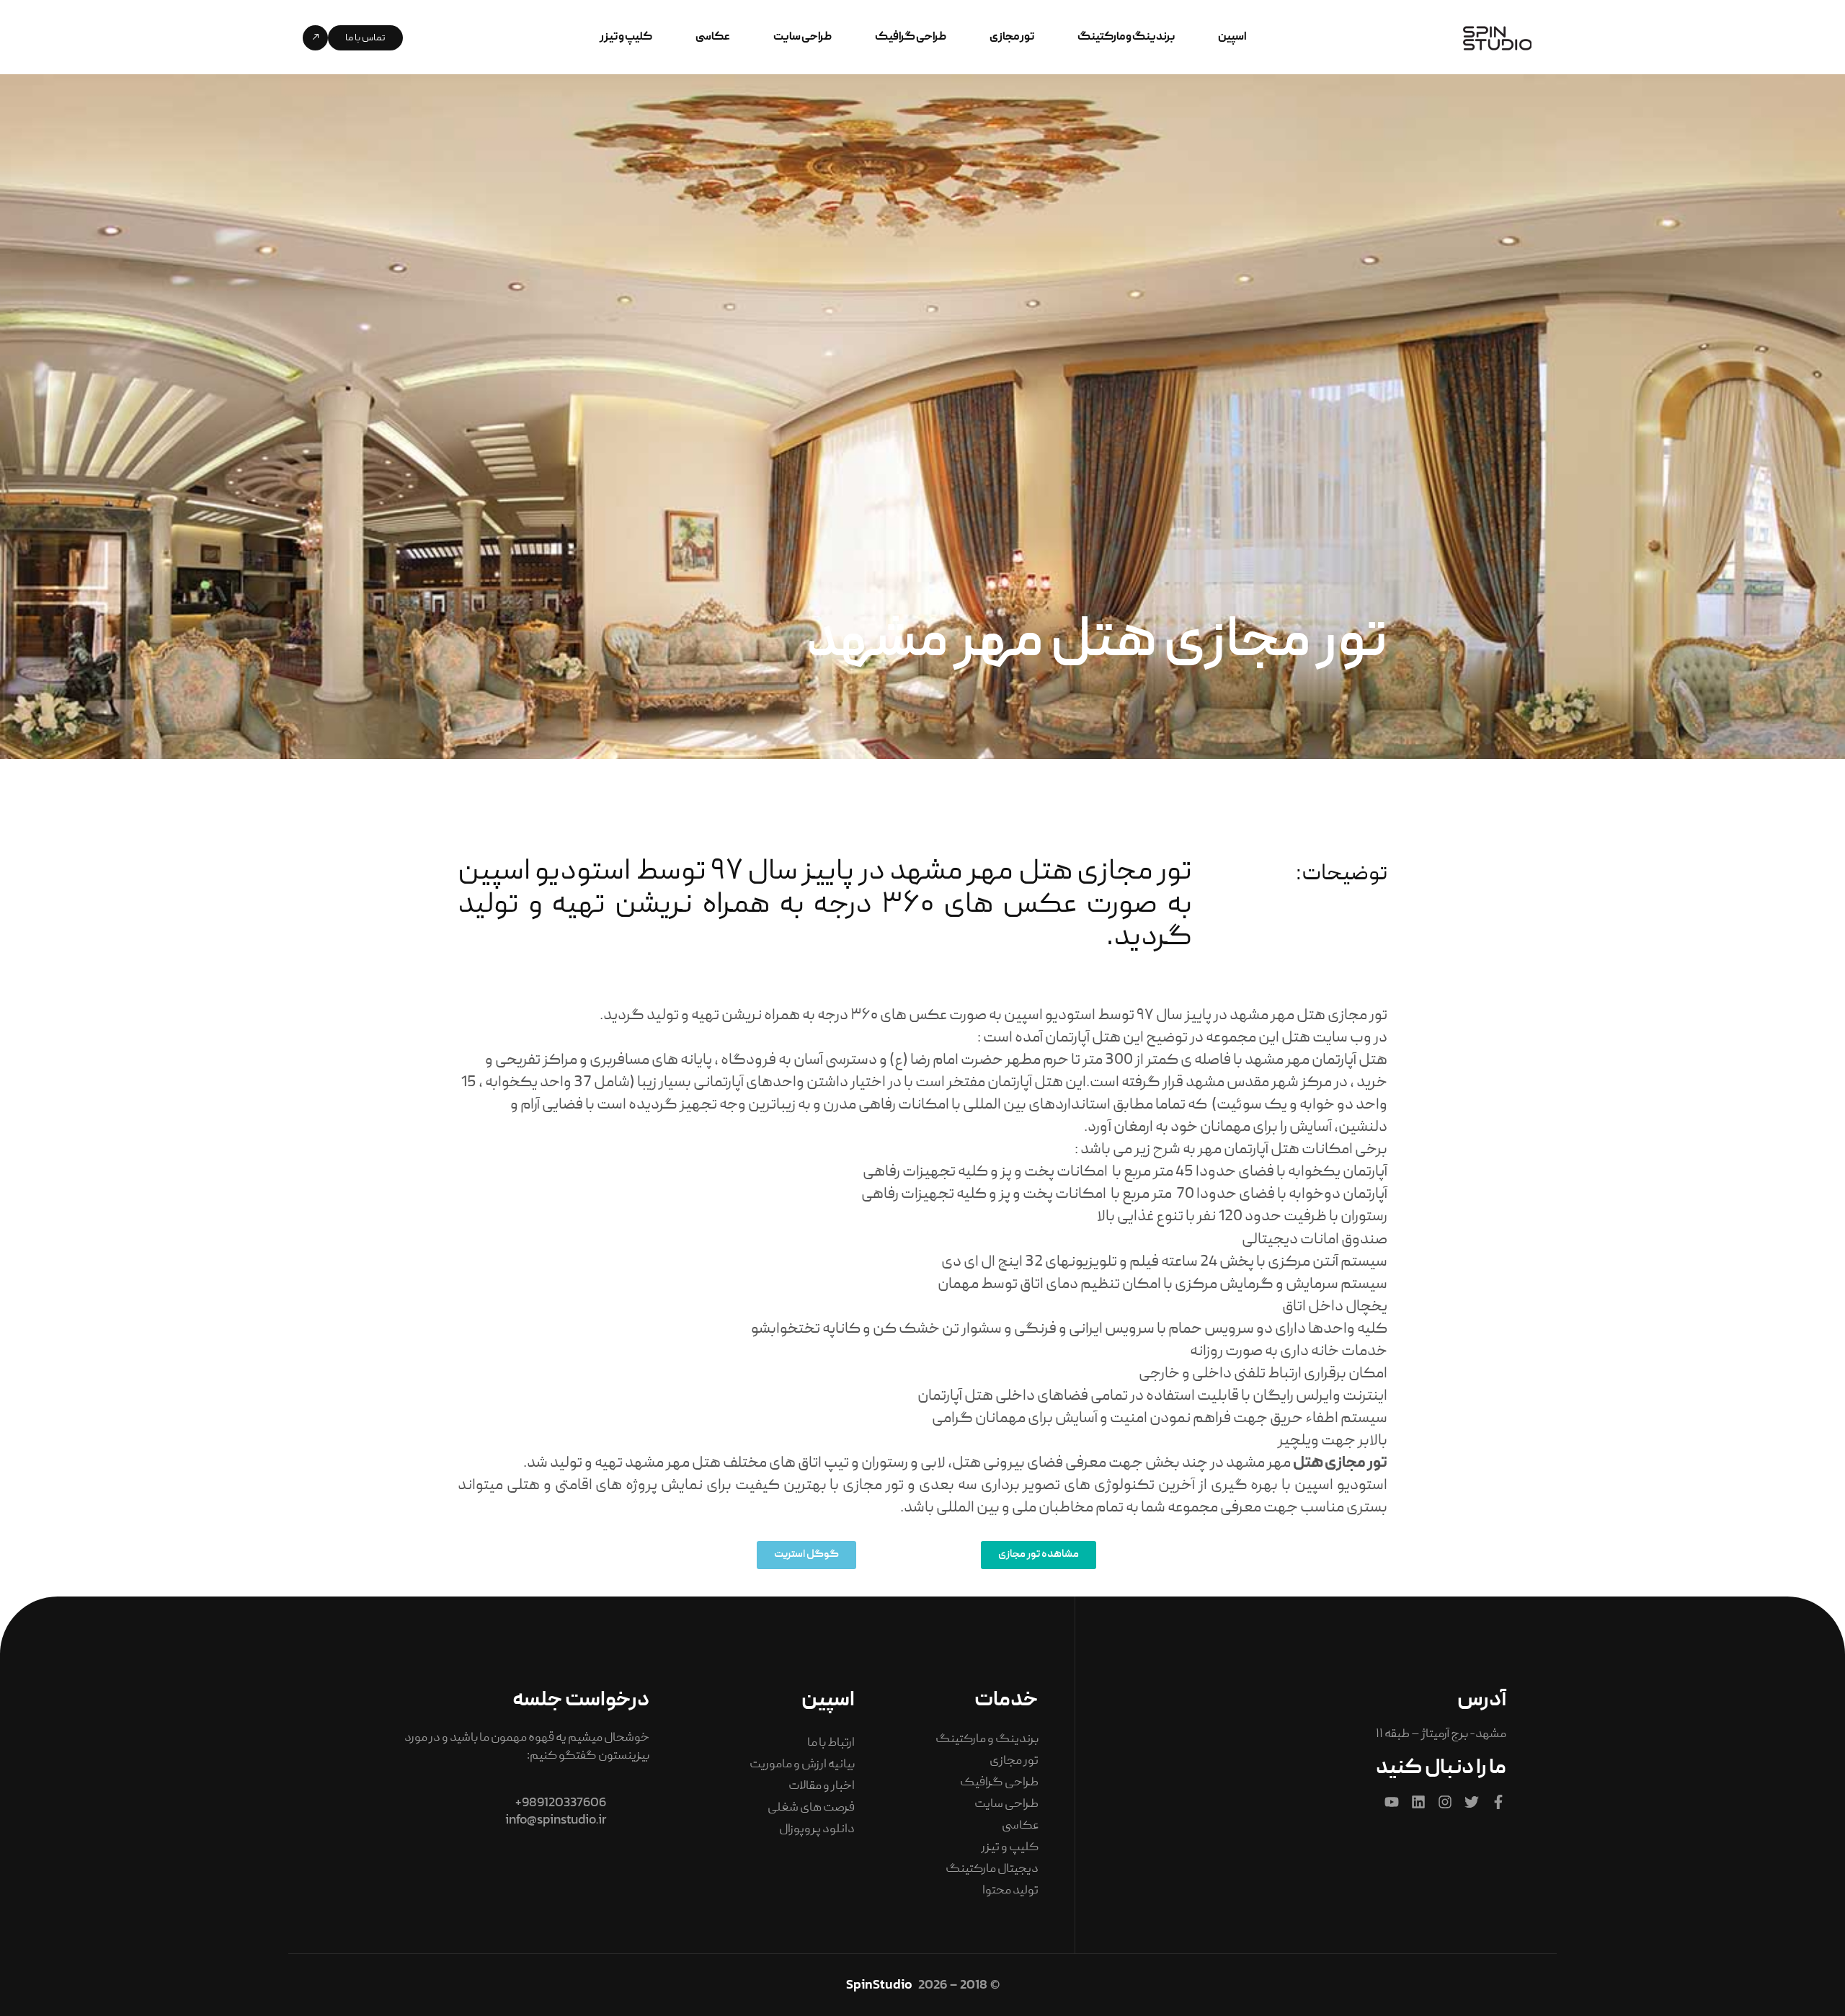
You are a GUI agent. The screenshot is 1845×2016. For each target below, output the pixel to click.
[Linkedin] (1418, 1802)
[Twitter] (1472, 1802)
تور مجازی (1012, 37)
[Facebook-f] (1498, 1802)
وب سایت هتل (1328, 1038)
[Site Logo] (1497, 39)
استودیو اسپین (1341, 1486)
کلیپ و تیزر (626, 37)
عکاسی (713, 37)
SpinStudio (879, 1984)
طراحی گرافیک (911, 37)
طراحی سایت (803, 37)
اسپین (1232, 37)
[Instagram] (1445, 1802)
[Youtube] (1392, 1802)
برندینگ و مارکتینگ (1126, 37)
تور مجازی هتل (1340, 1464)
